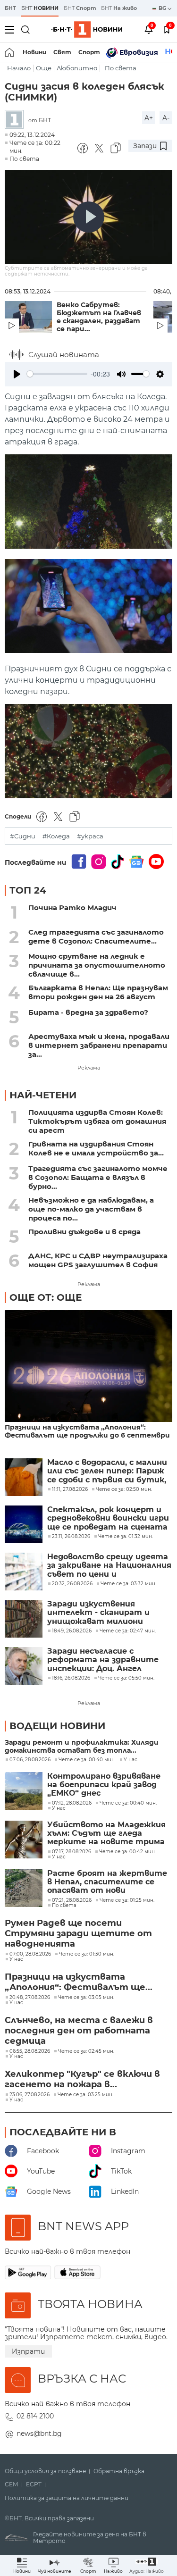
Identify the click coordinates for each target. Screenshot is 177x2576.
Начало (19, 68)
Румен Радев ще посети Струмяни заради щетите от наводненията (78, 1933)
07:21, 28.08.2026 (72, 1900)
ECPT (34, 2484)
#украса (90, 836)
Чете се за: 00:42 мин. (127, 1852)
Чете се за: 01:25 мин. (127, 1900)
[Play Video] (89, 217)
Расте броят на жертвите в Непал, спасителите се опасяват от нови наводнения (107, 1882)
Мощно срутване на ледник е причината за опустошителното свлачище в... (97, 965)
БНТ (10, 8)
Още (44, 68)
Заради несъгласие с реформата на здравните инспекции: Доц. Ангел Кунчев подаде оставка (103, 1660)
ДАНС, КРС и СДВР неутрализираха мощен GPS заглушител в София (98, 1260)
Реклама (89, 1068)
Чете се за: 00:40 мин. (87, 1760)
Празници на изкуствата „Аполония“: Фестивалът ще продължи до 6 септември (87, 1431)
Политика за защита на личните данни (67, 2498)
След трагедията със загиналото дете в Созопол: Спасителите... (96, 937)
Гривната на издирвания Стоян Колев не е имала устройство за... (96, 1148)
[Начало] (10, 52)
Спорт (89, 52)
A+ (149, 118)
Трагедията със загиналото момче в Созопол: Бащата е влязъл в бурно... (98, 1177)
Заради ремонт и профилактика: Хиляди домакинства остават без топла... (82, 1747)
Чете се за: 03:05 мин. (86, 1998)
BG (163, 8)
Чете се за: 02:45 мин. (86, 2051)
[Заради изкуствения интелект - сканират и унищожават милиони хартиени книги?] (24, 1619)
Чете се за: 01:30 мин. (87, 1954)
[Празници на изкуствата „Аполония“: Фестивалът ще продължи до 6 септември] (88, 1367)
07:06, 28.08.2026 (30, 1760)
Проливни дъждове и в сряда (84, 1232)
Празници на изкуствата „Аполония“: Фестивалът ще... (79, 1982)
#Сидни (23, 836)
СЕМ (12, 2484)
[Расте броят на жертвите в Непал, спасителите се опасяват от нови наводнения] (24, 1888)
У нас (131, 1760)
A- (166, 118)
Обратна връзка (119, 2471)
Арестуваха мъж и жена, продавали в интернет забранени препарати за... (99, 1045)
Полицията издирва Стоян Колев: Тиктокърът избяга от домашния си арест (97, 1121)
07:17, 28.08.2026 (72, 1852)
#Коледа (56, 836)
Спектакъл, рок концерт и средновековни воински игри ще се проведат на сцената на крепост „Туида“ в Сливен (108, 1518)
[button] (147, 2565)
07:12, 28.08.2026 (72, 1803)
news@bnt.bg (39, 2434)
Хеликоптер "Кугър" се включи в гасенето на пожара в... (82, 2079)
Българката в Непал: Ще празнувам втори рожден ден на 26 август (98, 992)
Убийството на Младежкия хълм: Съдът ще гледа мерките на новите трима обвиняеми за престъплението (106, 1834)
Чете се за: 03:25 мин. (85, 2095)
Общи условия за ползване (45, 2471)
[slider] (57, 374)
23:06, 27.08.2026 (29, 2095)
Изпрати (28, 2351)
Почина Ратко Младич (72, 907)
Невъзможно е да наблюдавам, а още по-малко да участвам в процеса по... (91, 1209)
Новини (34, 52)
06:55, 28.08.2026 (30, 2051)
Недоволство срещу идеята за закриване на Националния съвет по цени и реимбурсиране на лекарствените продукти (109, 1566)
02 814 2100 (35, 2416)
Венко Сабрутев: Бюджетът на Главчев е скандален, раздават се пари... (99, 317)
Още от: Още (46, 1297)
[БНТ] (17, 120)
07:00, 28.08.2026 (30, 1954)
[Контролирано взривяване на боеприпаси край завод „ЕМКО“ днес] (24, 1791)
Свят (62, 52)
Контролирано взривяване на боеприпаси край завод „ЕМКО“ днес (104, 1785)
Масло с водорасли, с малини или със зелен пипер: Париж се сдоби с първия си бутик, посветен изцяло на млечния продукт (108, 1471)
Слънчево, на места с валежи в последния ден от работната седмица (79, 2031)
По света (121, 68)
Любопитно (77, 68)
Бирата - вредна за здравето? (88, 1012)
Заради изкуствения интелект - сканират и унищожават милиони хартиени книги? (98, 1613)
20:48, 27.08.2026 (30, 1998)
